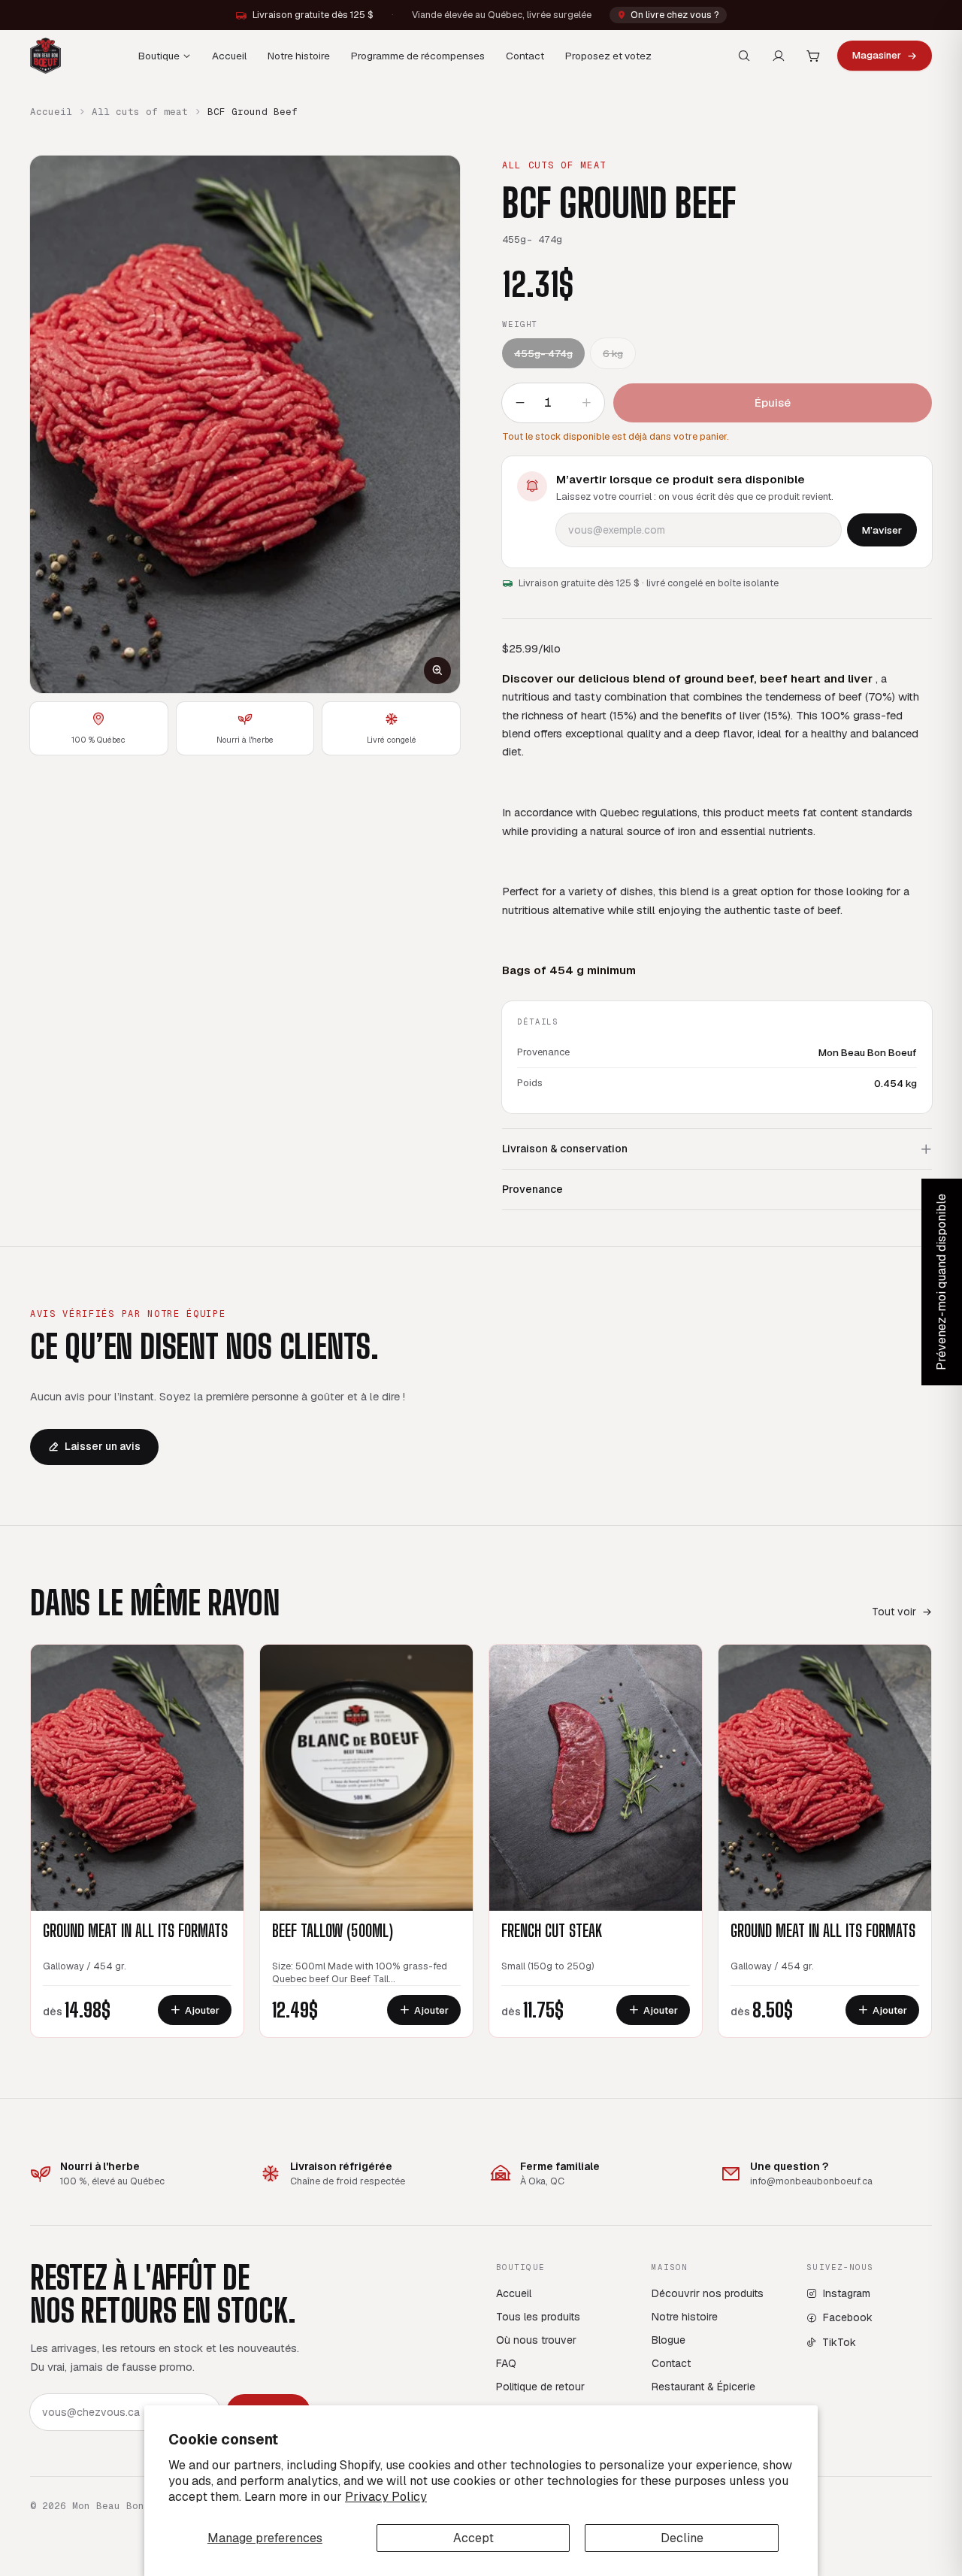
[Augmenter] (586, 403)
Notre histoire (299, 56)
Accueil (229, 56)
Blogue (669, 2340)
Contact (525, 56)
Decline (682, 2538)
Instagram (847, 2293)
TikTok (839, 2342)
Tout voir (894, 1612)
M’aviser (882, 530)
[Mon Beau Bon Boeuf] (45, 56)
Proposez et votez (608, 56)
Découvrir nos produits (708, 2293)
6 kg (613, 353)
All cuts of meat (140, 112)
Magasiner (877, 55)
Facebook (848, 2317)
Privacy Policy (386, 2497)
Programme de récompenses (418, 56)
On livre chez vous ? (675, 15)
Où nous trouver (536, 2340)
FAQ (506, 2363)
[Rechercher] (744, 56)
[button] (245, 424)
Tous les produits (538, 2317)
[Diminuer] (520, 403)
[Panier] (813, 56)
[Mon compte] (779, 56)
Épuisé (773, 403)
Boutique (159, 56)
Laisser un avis (103, 1446)
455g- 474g (543, 353)
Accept (473, 2538)
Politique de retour (540, 2387)
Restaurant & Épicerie (703, 2387)
